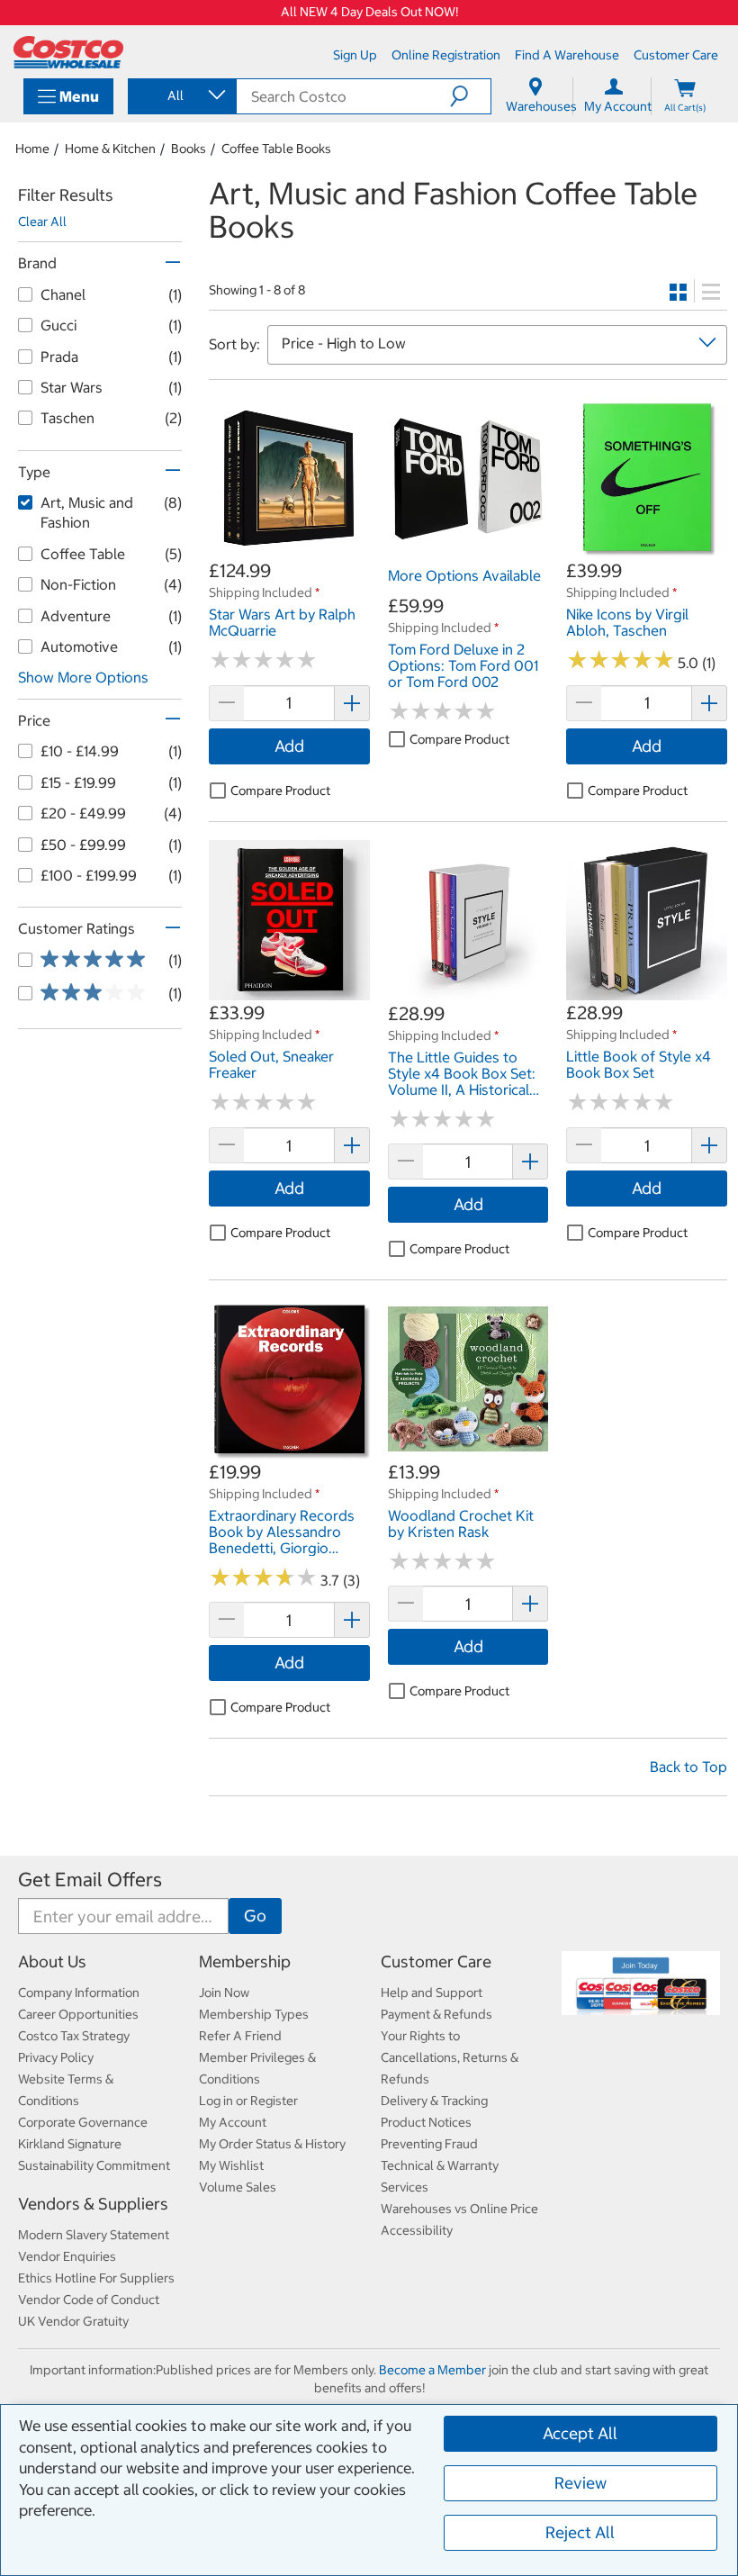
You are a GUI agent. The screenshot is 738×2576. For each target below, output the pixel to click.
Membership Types (254, 2014)
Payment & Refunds (436, 2014)
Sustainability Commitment (94, 2165)
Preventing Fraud (429, 2144)
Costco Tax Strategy (74, 2036)
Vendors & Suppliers (93, 2204)
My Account (233, 2122)
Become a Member (432, 2370)
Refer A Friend (240, 2036)
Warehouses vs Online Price (459, 2209)
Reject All (580, 2532)
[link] (289, 549)
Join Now (224, 1993)
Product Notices (426, 2122)
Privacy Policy (56, 2057)
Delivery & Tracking (434, 2101)
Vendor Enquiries (67, 2256)
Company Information (79, 1993)
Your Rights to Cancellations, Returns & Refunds (450, 2057)
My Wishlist (231, 2165)
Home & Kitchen (110, 149)
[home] (68, 52)
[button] (470, 96)
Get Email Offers (90, 1880)
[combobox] (181, 95)
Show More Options (83, 677)
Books (189, 149)
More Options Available (464, 575)
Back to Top (688, 1767)
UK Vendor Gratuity (73, 2321)
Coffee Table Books (276, 149)
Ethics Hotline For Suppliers (96, 2278)
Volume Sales (238, 2187)
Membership (245, 1961)
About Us (52, 1961)
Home (32, 149)
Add (289, 746)
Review (580, 2483)
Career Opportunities (78, 2014)
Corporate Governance (83, 2122)
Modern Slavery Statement (94, 2235)
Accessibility (417, 2230)
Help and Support (432, 1993)
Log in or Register (248, 2101)
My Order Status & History (272, 2144)
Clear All (42, 221)
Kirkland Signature (70, 2144)
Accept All (580, 2433)
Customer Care (436, 1961)
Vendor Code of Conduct (89, 2300)
